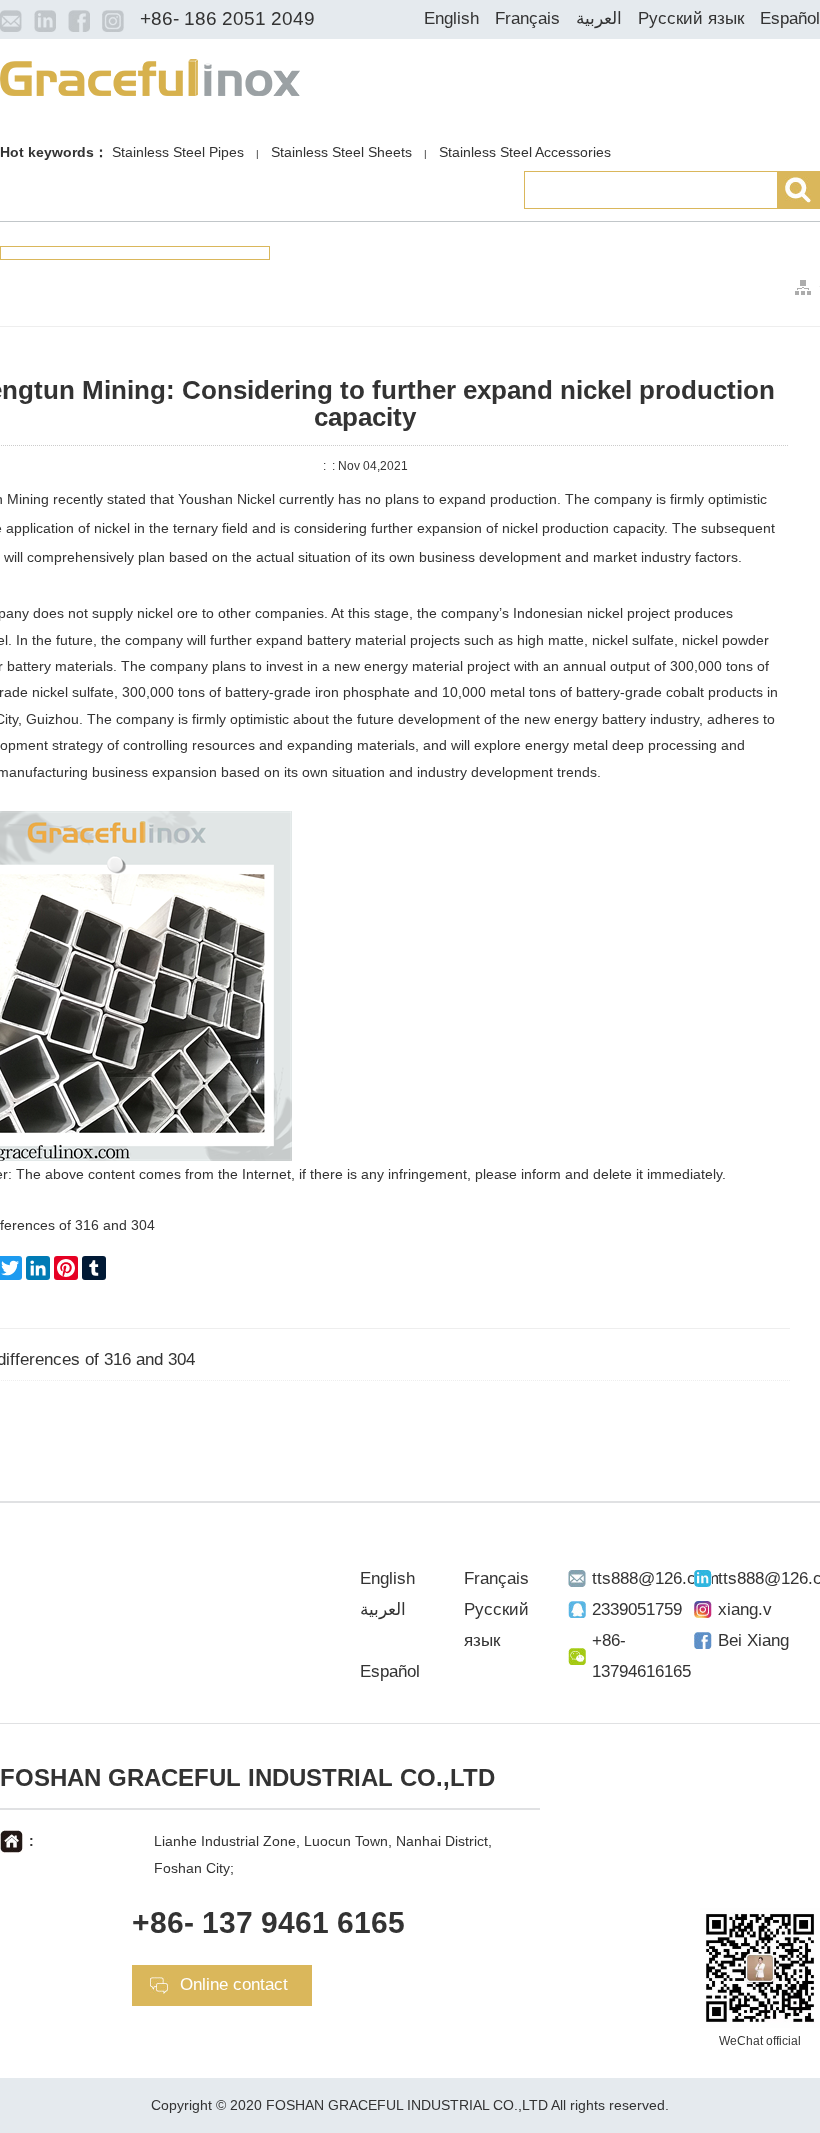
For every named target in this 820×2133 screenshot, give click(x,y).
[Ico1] (11, 20)
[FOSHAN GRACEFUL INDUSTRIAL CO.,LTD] (150, 76)
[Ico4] (113, 20)
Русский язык (691, 18)
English (451, 18)
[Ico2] (45, 20)
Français (527, 18)
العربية (599, 18)
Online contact (234, 1984)
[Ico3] (79, 20)
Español (790, 18)
